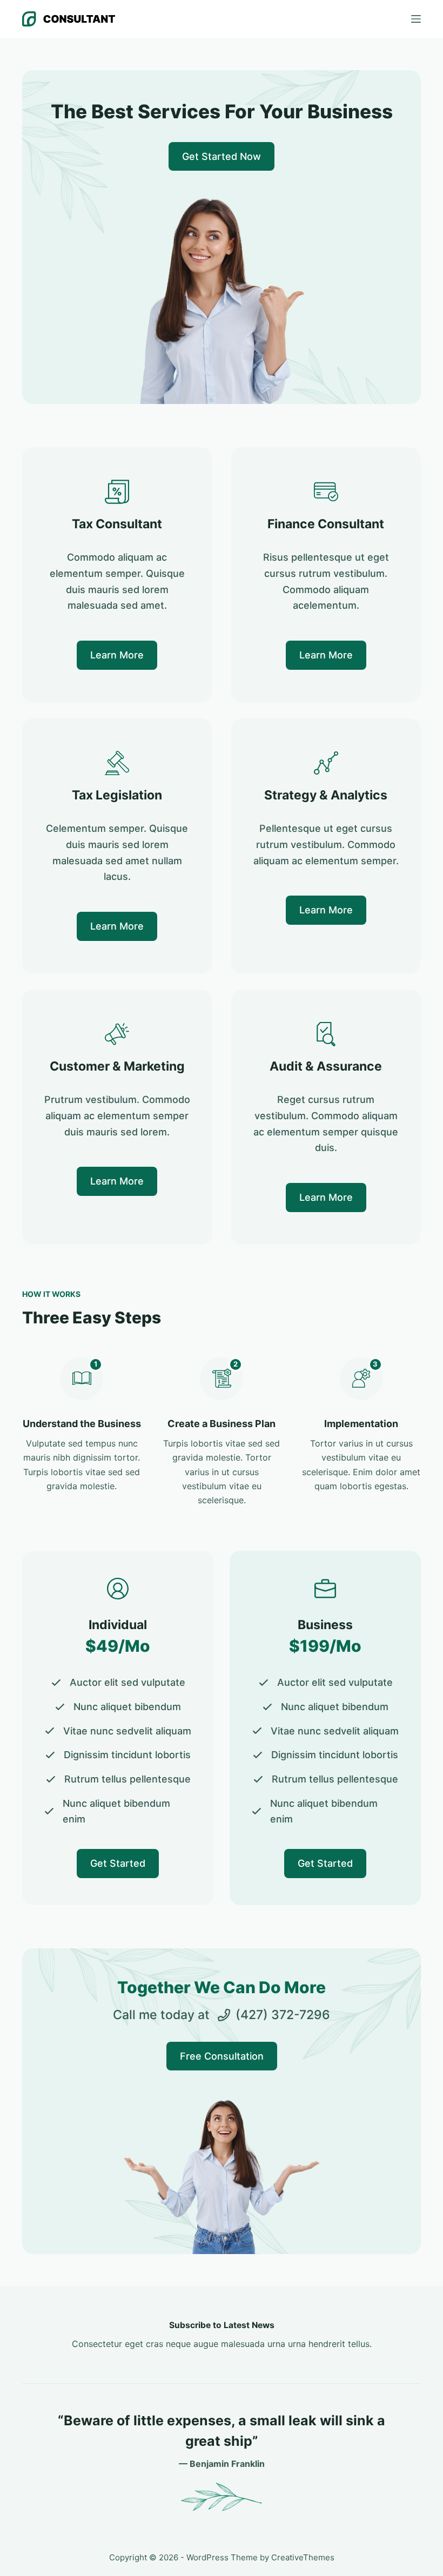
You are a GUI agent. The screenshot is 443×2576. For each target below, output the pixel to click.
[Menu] (416, 19)
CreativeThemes (303, 2557)
